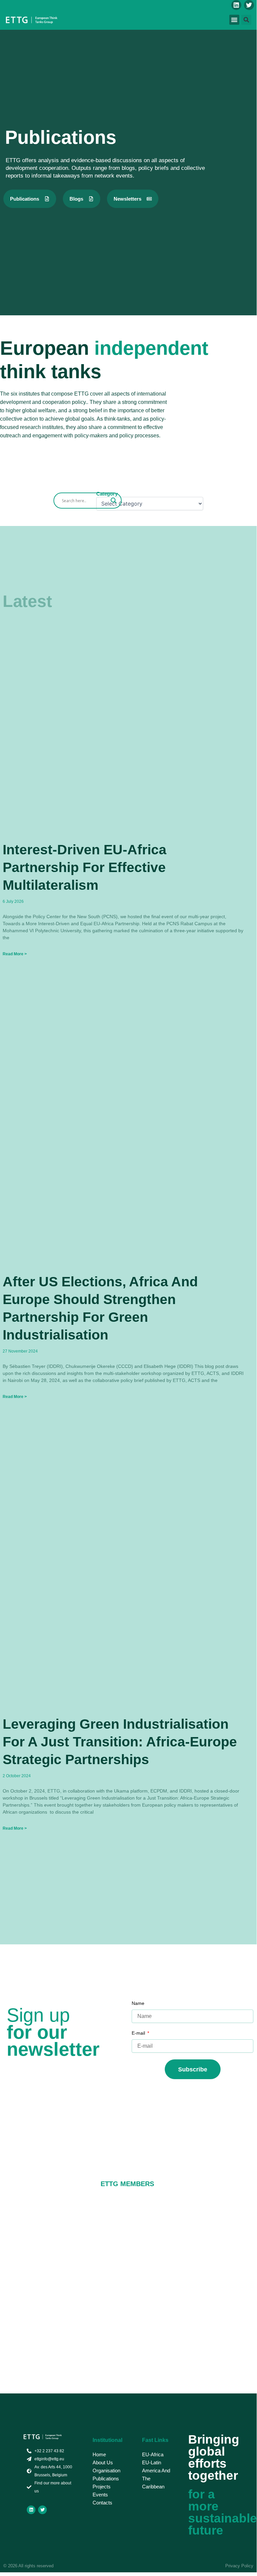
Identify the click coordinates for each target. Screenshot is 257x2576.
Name (138, 2003)
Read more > (15, 954)
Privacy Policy (239, 2566)
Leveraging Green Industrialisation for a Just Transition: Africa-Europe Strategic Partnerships (120, 1742)
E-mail (139, 2033)
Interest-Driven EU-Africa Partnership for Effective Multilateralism (85, 868)
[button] (234, 20)
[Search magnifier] (114, 501)
